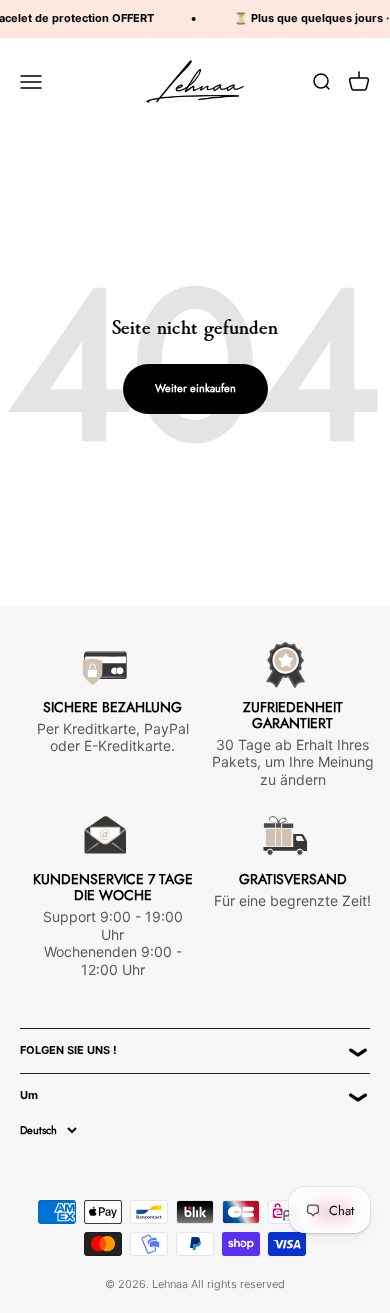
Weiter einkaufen (195, 388)
